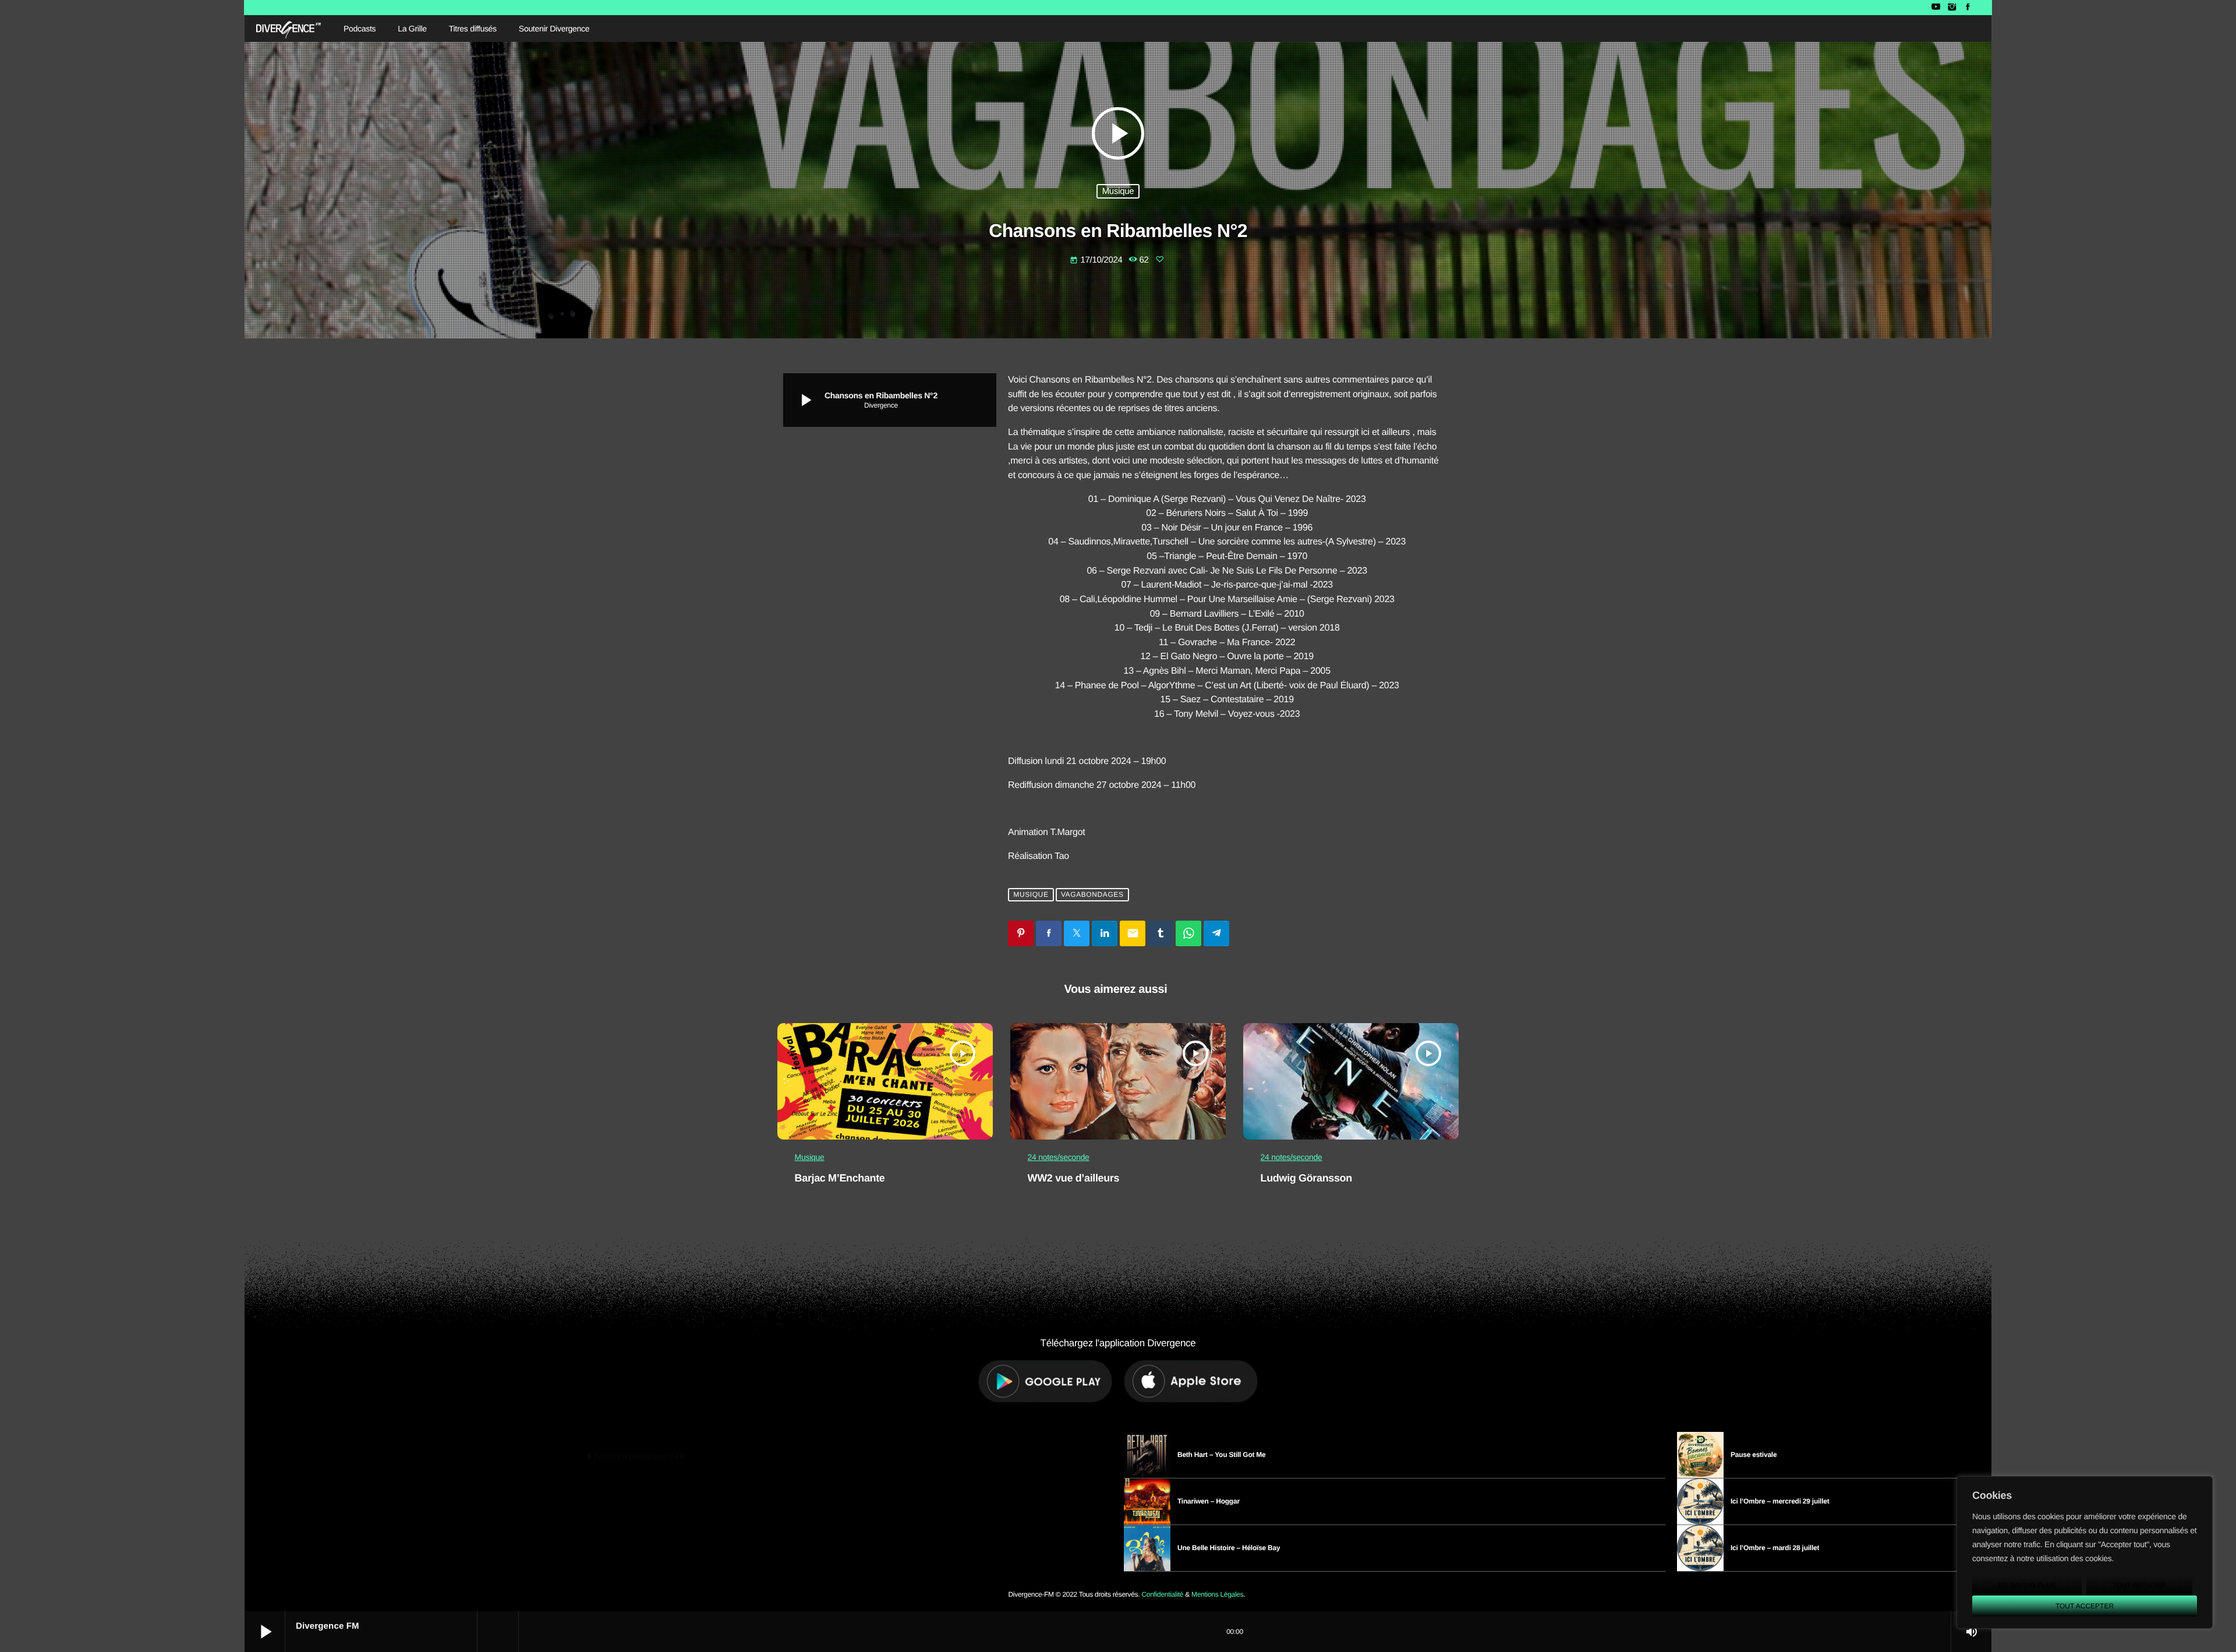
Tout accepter (2085, 1606)
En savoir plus (2027, 1585)
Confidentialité (1162, 1594)
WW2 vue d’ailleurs (1074, 1178)
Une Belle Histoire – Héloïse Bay (1229, 1548)
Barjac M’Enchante (840, 1178)
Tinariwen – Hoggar (1209, 1501)
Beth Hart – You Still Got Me (1222, 1455)
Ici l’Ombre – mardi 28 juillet (1775, 1548)
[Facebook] (1968, 8)
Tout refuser (2140, 1585)
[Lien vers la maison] (289, 29)
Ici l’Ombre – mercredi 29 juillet (1780, 1501)
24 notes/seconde (1059, 1157)
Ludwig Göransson (1306, 1178)
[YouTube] (1936, 8)
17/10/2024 (1097, 260)
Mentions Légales (1217, 1594)
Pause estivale (1754, 1455)
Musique (1118, 191)
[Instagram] (1952, 8)
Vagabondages (1092, 894)
